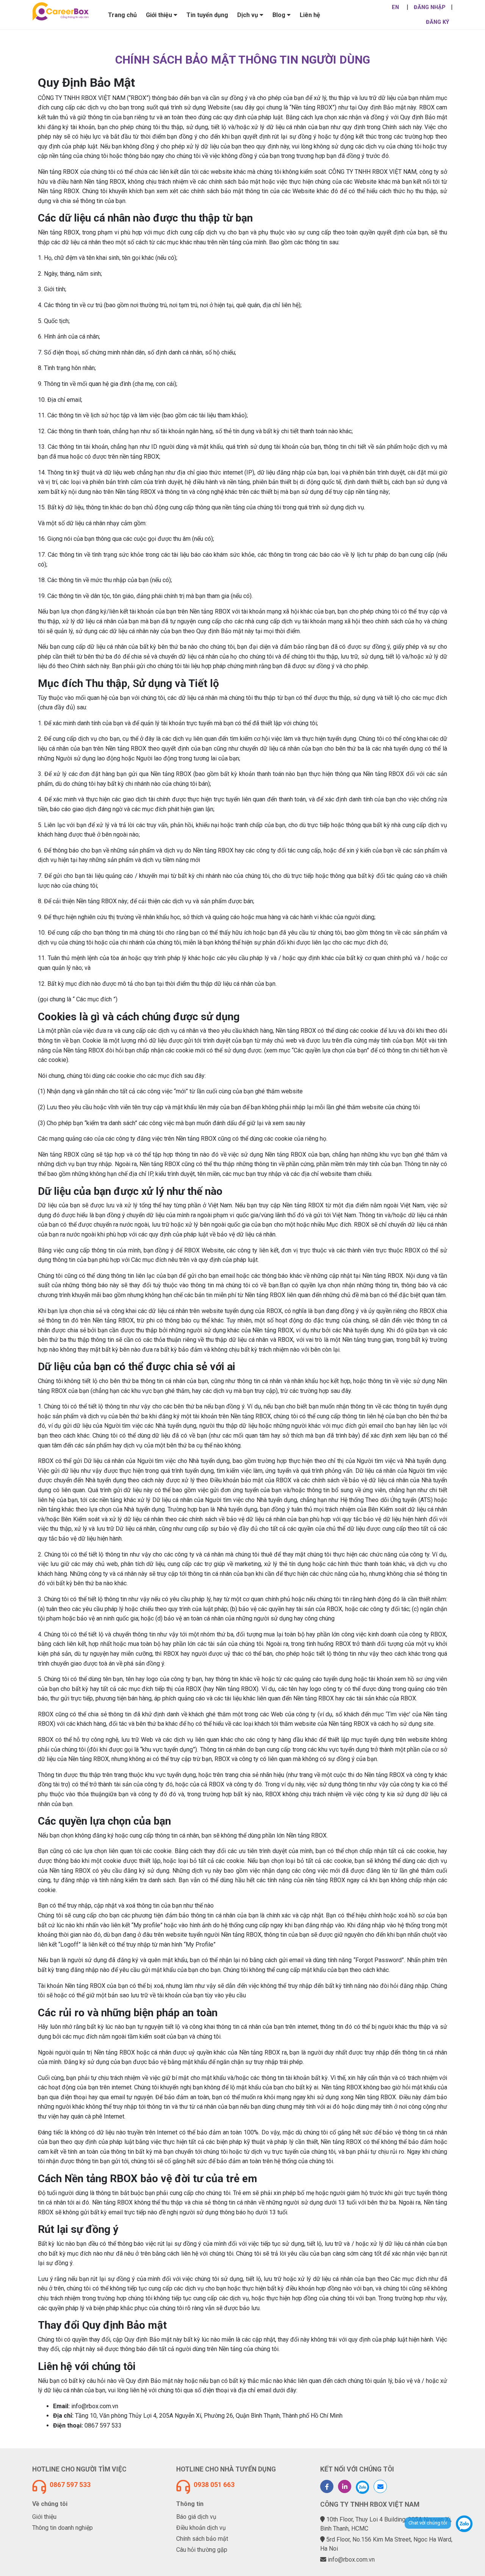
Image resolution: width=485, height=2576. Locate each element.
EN (395, 7)
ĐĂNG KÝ (437, 22)
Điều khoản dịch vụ (201, 2528)
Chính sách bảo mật (202, 2539)
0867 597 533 (70, 2485)
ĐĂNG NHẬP (430, 7)
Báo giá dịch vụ (196, 2517)
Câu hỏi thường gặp (202, 2550)
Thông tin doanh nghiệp (63, 2528)
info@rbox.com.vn (351, 2560)
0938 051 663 (214, 2485)
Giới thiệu (44, 2517)
